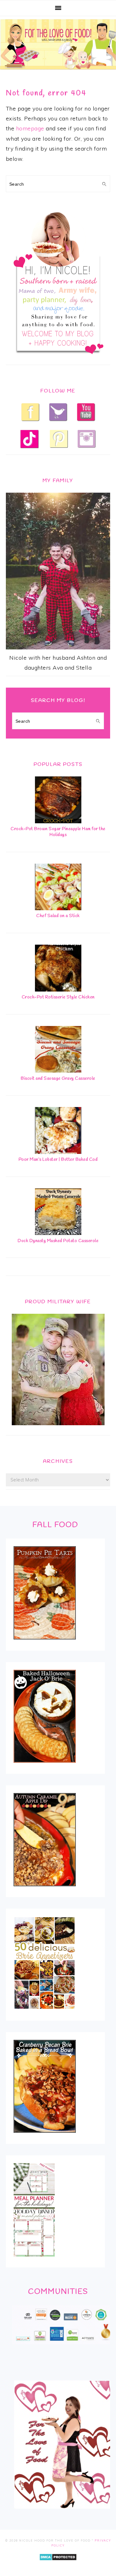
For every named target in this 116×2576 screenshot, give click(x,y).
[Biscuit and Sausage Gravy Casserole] (58, 1071)
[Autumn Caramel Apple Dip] (45, 1890)
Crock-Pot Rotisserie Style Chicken (58, 997)
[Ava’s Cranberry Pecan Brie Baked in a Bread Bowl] (45, 2137)
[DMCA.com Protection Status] (58, 2565)
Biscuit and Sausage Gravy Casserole (58, 1079)
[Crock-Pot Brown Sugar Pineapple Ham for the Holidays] (58, 821)
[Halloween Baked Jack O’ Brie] (45, 1767)
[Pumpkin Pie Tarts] (45, 1644)
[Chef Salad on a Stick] (58, 908)
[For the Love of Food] (58, 71)
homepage (30, 128)
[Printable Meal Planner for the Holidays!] (34, 2261)
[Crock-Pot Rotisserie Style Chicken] (58, 990)
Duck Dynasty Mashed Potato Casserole (58, 1241)
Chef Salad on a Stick (58, 916)
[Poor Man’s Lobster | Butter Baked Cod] (58, 1152)
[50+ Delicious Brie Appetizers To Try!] (45, 2014)
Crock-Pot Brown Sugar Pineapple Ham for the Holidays (58, 832)
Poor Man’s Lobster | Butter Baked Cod (58, 1160)
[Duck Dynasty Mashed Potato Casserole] (58, 1233)
